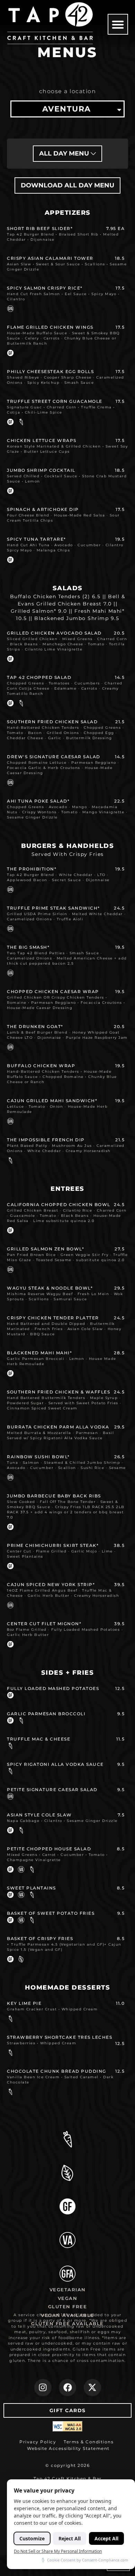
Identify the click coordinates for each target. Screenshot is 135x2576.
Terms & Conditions (89, 2442)
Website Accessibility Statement (68, 2448)
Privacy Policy (38, 2442)
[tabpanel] (67, 1139)
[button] (118, 24)
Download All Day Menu (67, 185)
